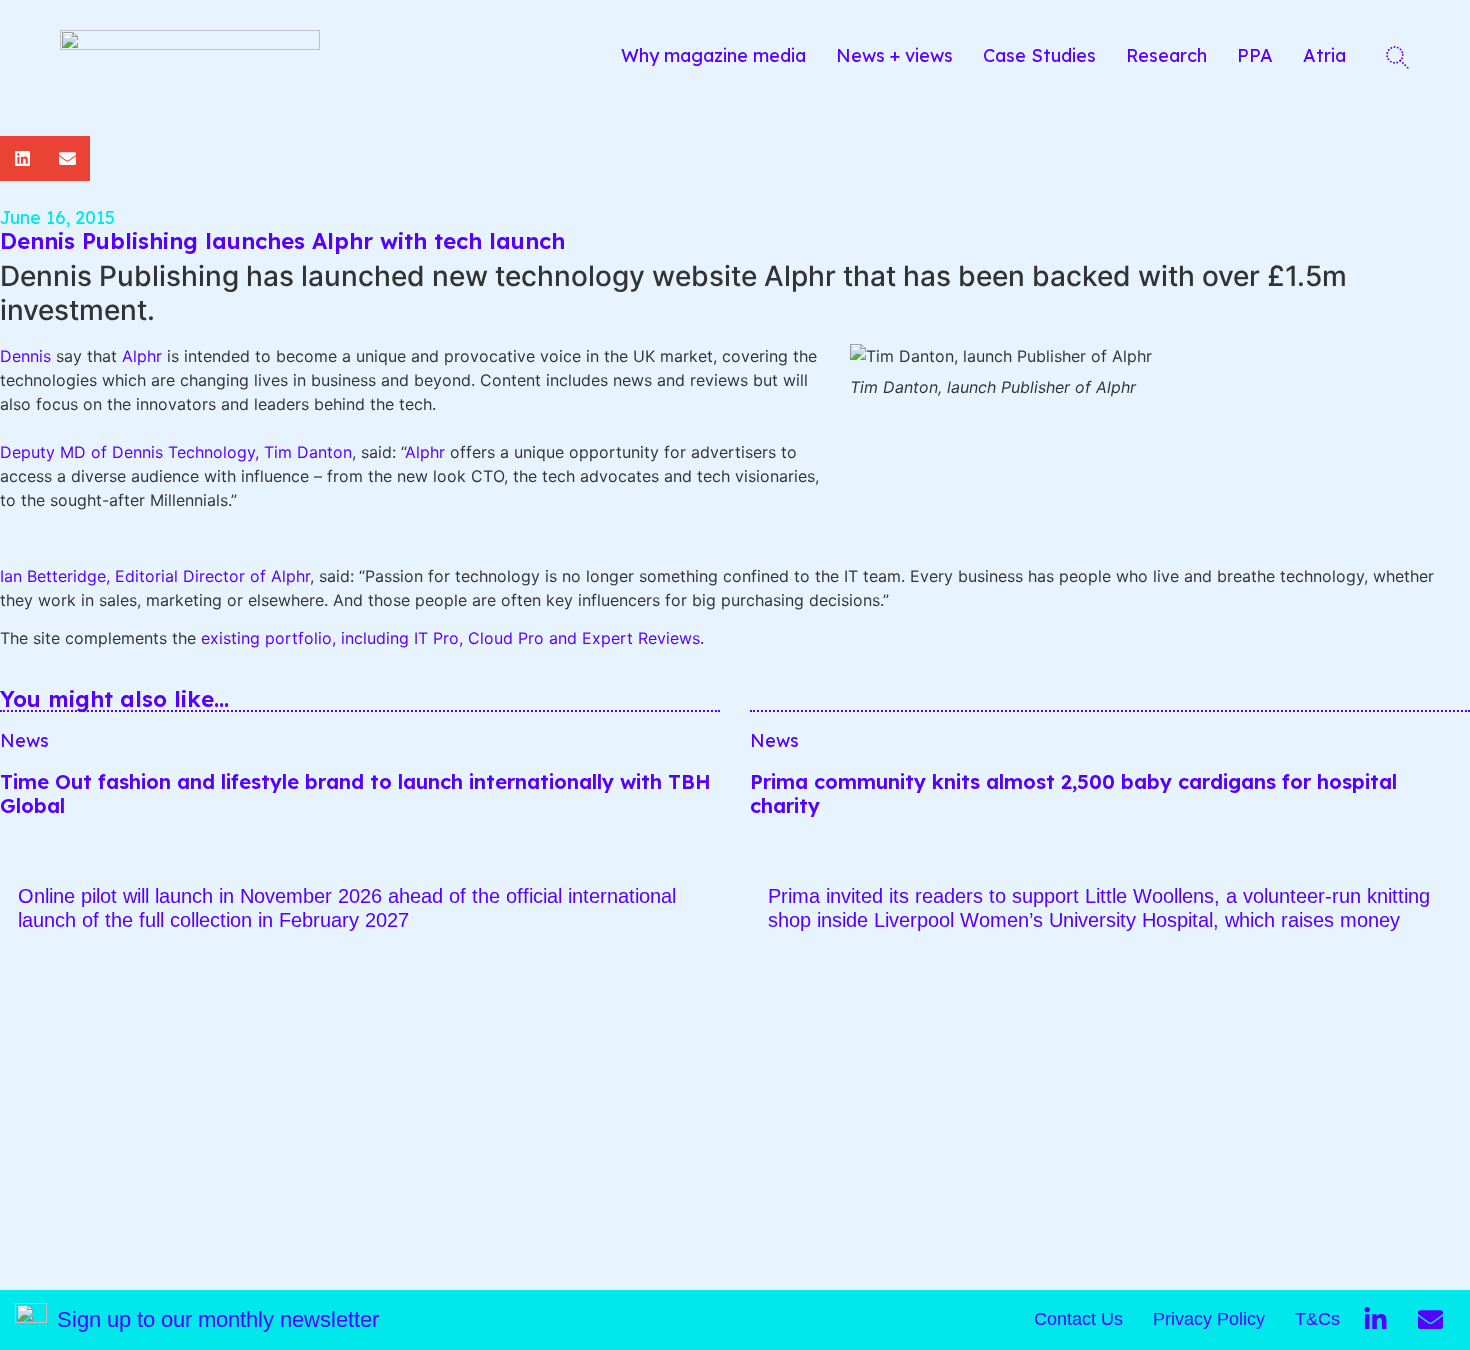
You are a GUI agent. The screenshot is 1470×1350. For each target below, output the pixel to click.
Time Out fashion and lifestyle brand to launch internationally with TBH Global (355, 793)
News (24, 740)
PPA (1255, 55)
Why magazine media (713, 55)
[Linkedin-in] (1375, 1320)
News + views (894, 55)
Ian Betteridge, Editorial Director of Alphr (155, 576)
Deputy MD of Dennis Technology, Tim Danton (176, 452)
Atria (1324, 55)
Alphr (142, 356)
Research (1166, 55)
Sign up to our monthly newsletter (218, 1319)
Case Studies (1039, 55)
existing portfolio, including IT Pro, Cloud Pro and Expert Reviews (450, 638)
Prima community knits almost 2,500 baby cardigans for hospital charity (1073, 793)
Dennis (25, 356)
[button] (22, 158)
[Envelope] (1430, 1320)
